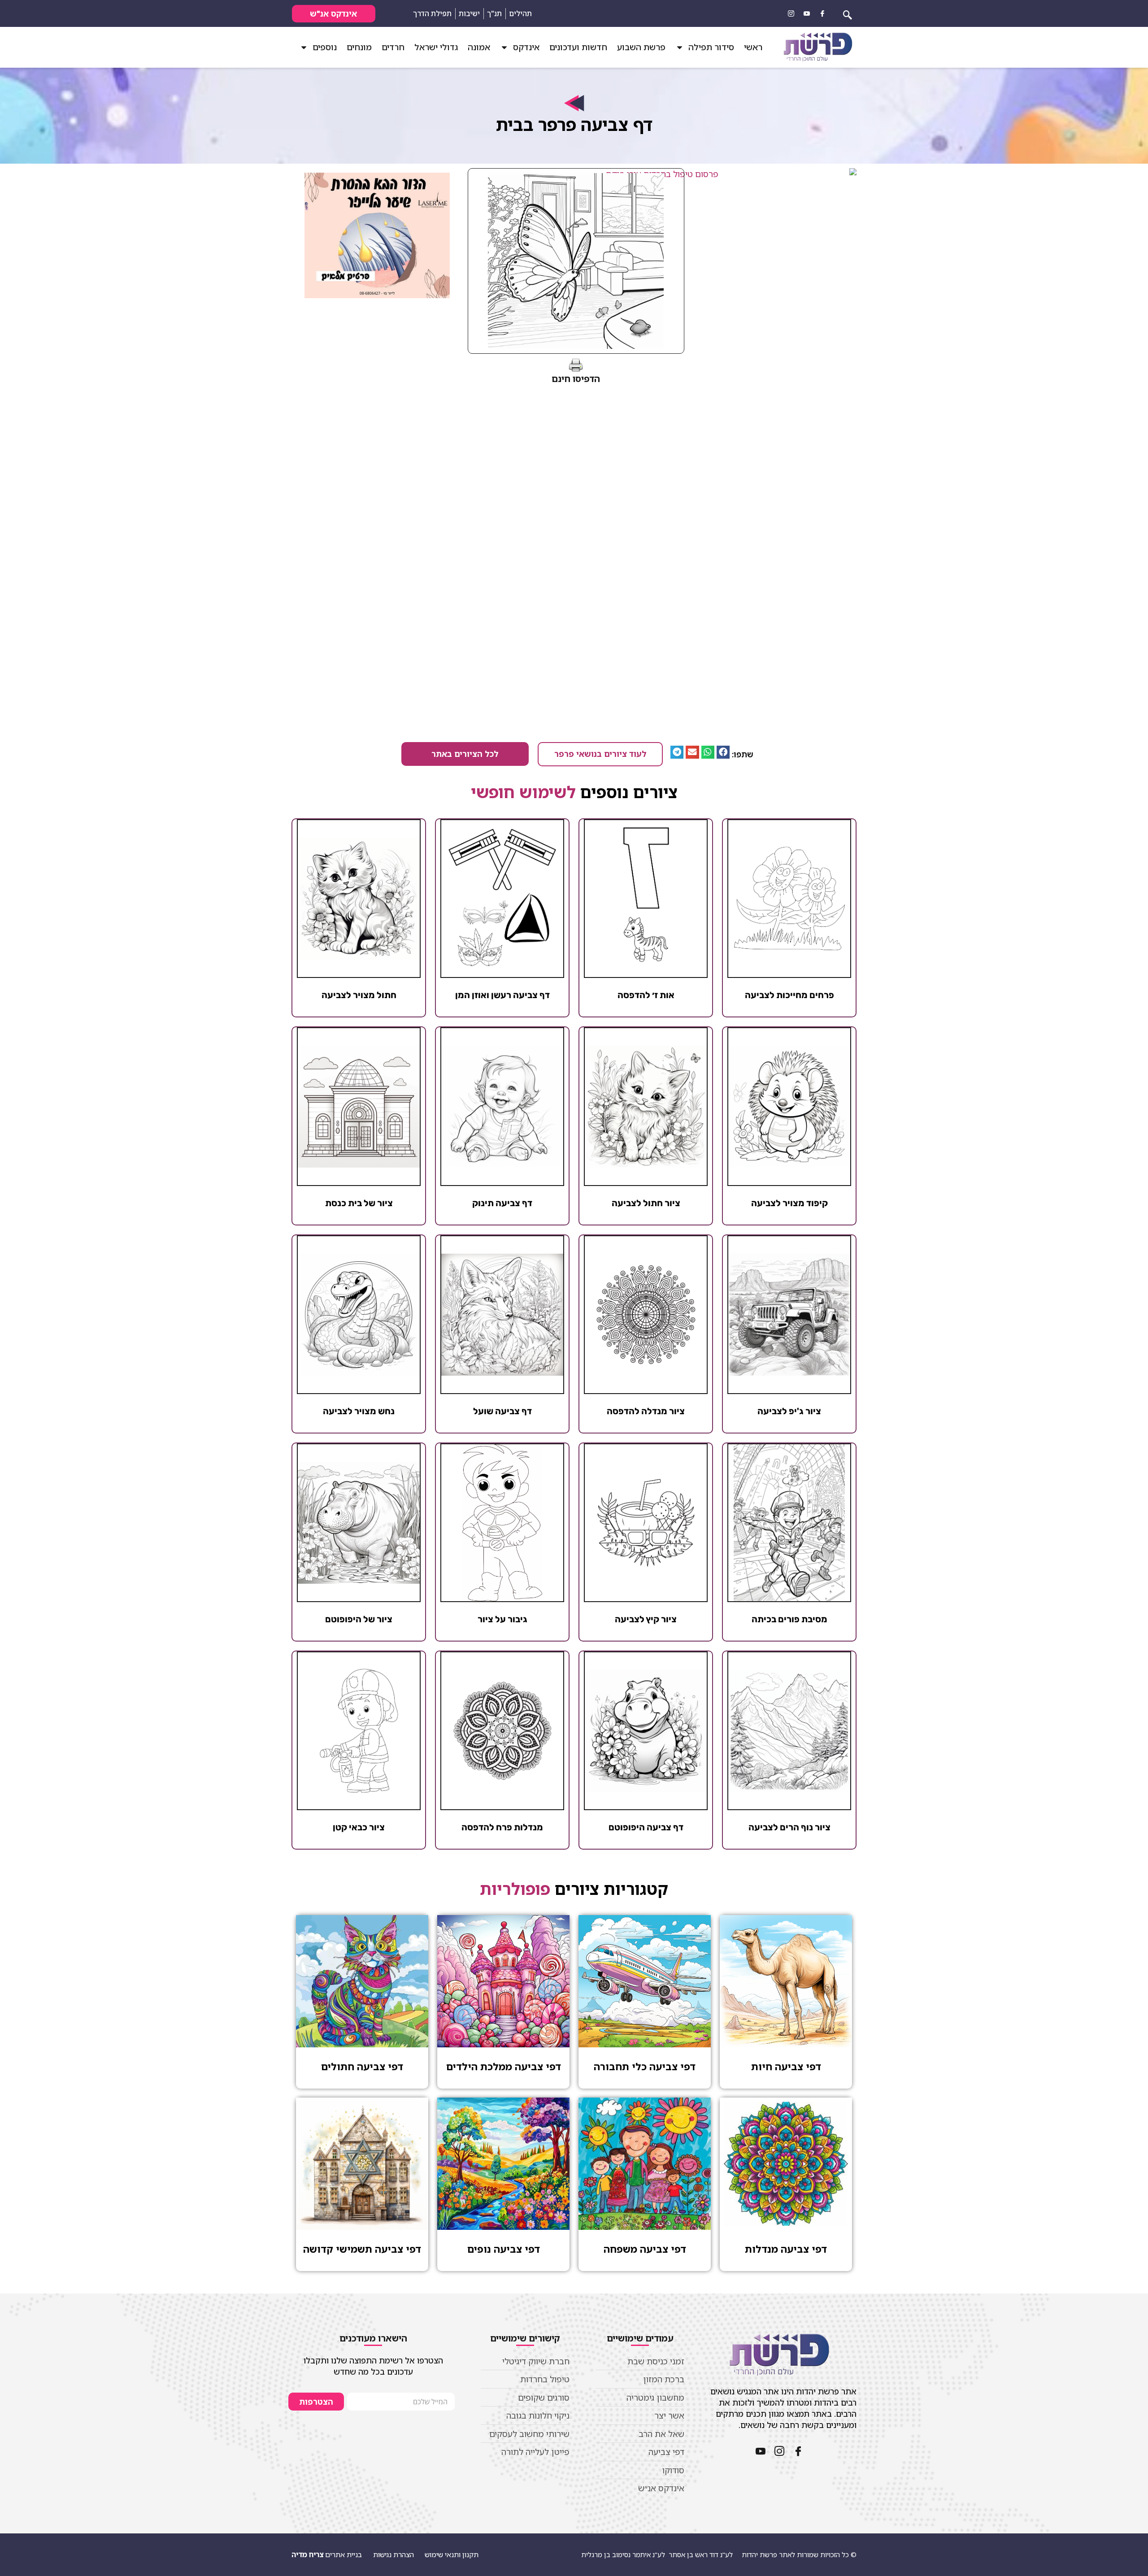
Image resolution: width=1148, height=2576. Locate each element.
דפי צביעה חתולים (362, 2066)
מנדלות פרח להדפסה (502, 1827)
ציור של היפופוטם (359, 1619)
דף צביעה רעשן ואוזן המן (502, 995)
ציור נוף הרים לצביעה (789, 1827)
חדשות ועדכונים (578, 47)
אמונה (479, 47)
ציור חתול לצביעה (646, 1203)
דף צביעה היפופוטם (646, 1827)
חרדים (393, 47)
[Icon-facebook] (822, 13)
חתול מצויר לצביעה (359, 995)
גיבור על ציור (502, 1619)
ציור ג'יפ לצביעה (789, 1411)
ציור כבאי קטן (359, 1827)
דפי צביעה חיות (786, 2066)
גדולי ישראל (436, 47)
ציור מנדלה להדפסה (646, 1411)
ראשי (753, 47)
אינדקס (526, 47)
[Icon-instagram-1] (791, 13)
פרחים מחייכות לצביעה (789, 995)
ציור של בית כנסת (359, 1203)
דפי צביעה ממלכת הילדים (504, 2066)
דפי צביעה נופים (504, 2249)
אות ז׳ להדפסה (646, 995)
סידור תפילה (711, 47)
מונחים (359, 47)
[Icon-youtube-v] (807, 13)
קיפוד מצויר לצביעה (789, 1203)
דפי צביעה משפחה (645, 2249)
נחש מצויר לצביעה (359, 1411)
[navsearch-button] (848, 13)
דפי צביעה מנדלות (786, 2249)
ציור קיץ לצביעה (646, 1619)
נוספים (325, 47)
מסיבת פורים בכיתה (789, 1619)
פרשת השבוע (641, 47)
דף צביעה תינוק (502, 1203)
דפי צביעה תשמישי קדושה (362, 2249)
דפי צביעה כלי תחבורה (645, 2066)
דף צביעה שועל (502, 1411)
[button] (723, 752)
